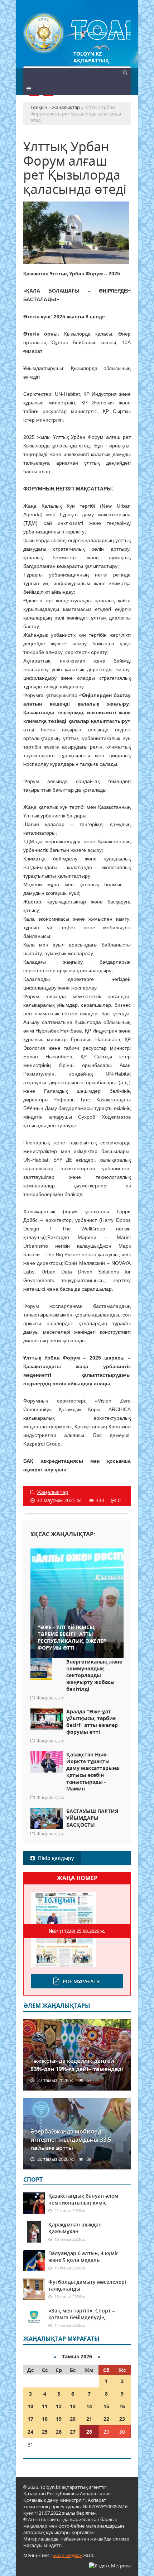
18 (45, 2419)
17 (30, 2419)
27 (73, 2432)
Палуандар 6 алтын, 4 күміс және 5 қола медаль (83, 2257)
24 (30, 2432)
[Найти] (125, 72)
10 (30, 2406)
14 (89, 2406)
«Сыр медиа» (67, 2555)
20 (73, 2419)
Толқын (77, 33)
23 (122, 2419)
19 (59, 2419)
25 (45, 2432)
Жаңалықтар (53, 1492)
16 (122, 2406)
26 (59, 2432)
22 (106, 2419)
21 (89, 2419)
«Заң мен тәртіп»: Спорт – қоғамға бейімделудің (82, 2314)
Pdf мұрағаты (82, 1981)
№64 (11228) (77, 1931)
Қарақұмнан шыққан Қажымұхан (75, 2228)
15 (106, 2406)
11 (45, 2406)
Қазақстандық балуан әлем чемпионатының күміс (83, 2199)
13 (73, 2406)
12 (59, 2406)
